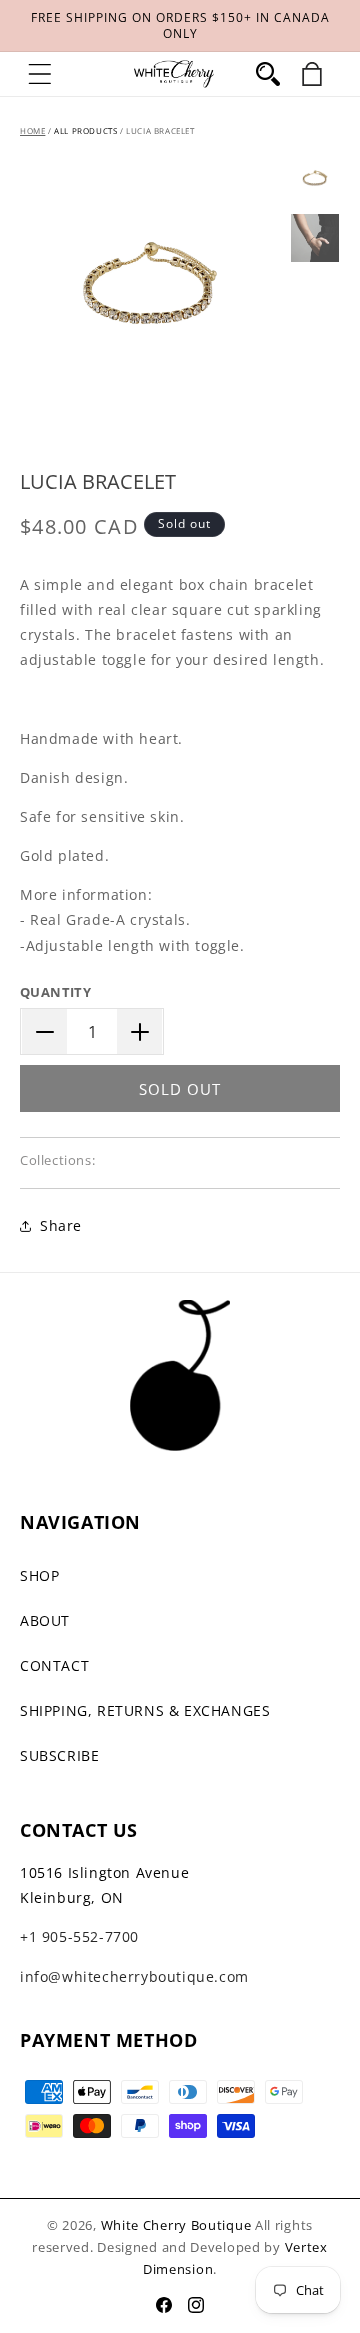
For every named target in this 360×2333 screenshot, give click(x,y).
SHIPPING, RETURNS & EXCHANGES (145, 1710)
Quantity (55, 992)
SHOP (39, 1575)
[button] (40, 74)
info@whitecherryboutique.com (134, 1976)
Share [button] (61, 1225)
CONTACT (54, 1665)
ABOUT (45, 1620)
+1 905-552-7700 (79, 1936)
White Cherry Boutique (176, 2225)
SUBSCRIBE (59, 1755)
